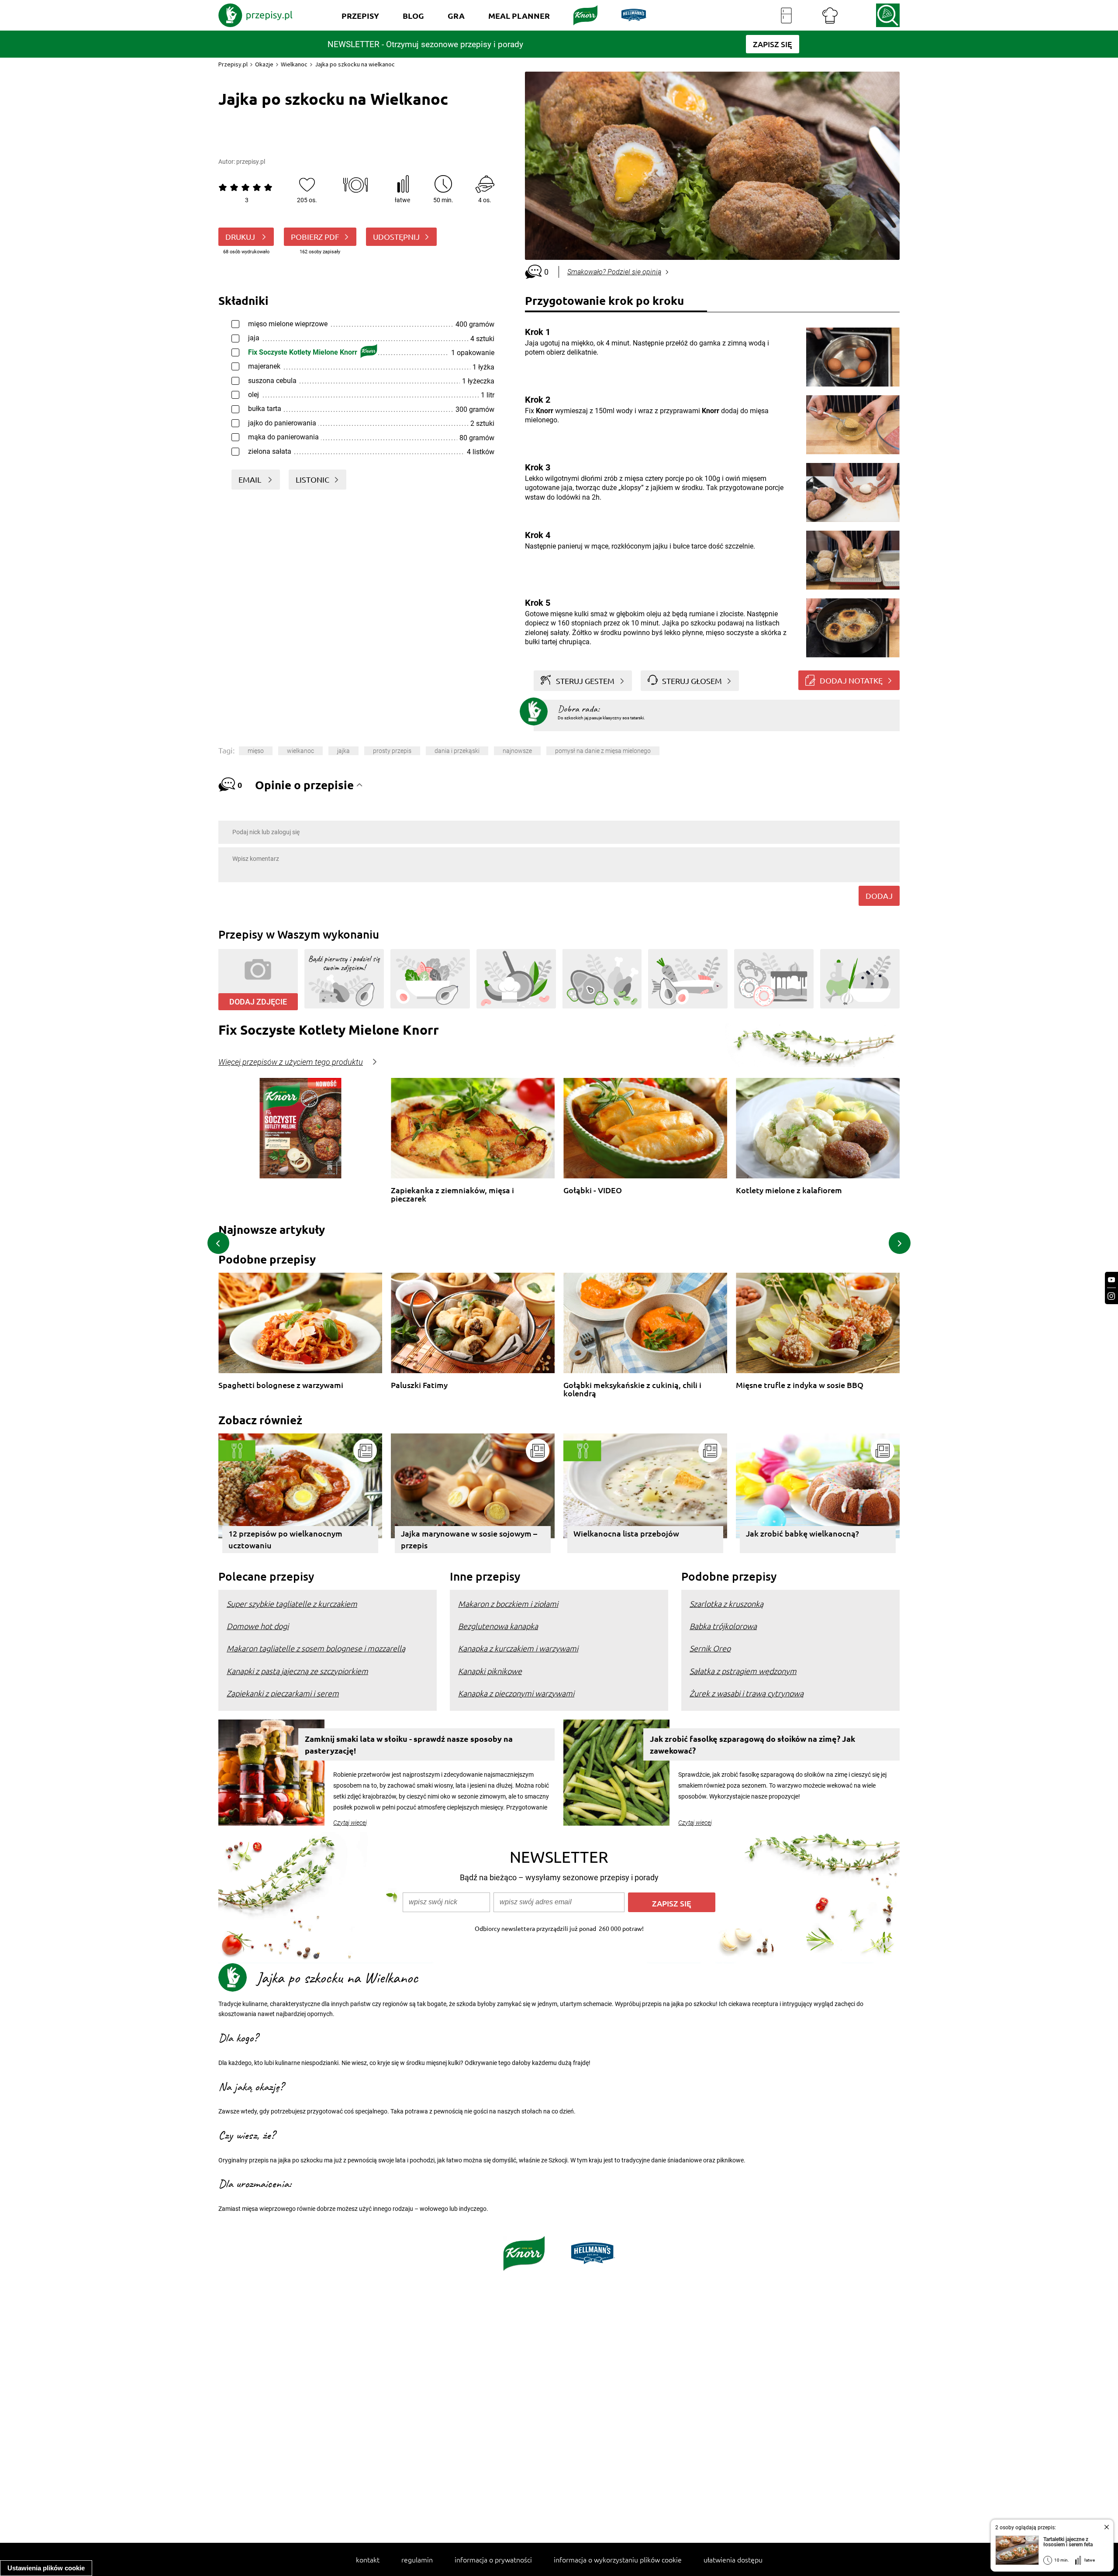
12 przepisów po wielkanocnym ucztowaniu (285, 1539)
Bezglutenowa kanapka (498, 1626)
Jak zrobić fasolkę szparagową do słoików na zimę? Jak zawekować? (752, 1744)
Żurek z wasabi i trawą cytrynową (747, 1693)
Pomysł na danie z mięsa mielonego (603, 751)
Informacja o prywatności (493, 2559)
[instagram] (1111, 1296)
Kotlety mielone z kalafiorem (789, 1190)
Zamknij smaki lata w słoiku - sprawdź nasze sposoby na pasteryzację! (409, 1744)
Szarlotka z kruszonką (726, 1604)
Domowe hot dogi (258, 1626)
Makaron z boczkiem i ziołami (508, 1604)
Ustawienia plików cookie (46, 2568)
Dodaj (879, 896)
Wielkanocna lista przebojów (626, 1533)
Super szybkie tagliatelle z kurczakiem (292, 1604)
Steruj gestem (585, 681)
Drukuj (241, 237)
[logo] (255, 15)
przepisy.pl (251, 162)
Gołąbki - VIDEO (593, 1190)
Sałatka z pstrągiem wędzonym (743, 1671)
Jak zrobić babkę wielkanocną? (802, 1533)
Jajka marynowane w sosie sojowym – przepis (469, 1539)
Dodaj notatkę (851, 680)
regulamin (417, 2559)
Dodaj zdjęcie (258, 1002)
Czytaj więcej (350, 1823)
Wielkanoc (294, 64)
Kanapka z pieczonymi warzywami (516, 1693)
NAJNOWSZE (517, 751)
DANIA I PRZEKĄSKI (457, 751)
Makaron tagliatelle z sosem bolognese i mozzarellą (316, 1648)
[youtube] (1111, 1280)
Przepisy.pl (233, 64)
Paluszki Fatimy (419, 1385)
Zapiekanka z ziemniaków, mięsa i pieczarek (452, 1194)
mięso (256, 751)
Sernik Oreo (710, 1648)
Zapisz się (672, 1903)
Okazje (264, 64)
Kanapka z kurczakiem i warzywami (518, 1648)
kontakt (368, 2559)
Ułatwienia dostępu (733, 2559)
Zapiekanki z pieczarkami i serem (283, 1693)
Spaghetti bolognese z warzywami (281, 1385)
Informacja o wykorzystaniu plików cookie (618, 2559)
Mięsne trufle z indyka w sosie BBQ (800, 1385)
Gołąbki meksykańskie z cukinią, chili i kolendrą (632, 1389)
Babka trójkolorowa (723, 1626)
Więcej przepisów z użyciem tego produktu (291, 1062)
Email (251, 479)
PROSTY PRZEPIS (392, 751)
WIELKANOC (300, 751)
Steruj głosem (692, 681)
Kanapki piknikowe (490, 1671)
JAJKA (343, 751)
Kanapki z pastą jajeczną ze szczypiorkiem (297, 1671)
